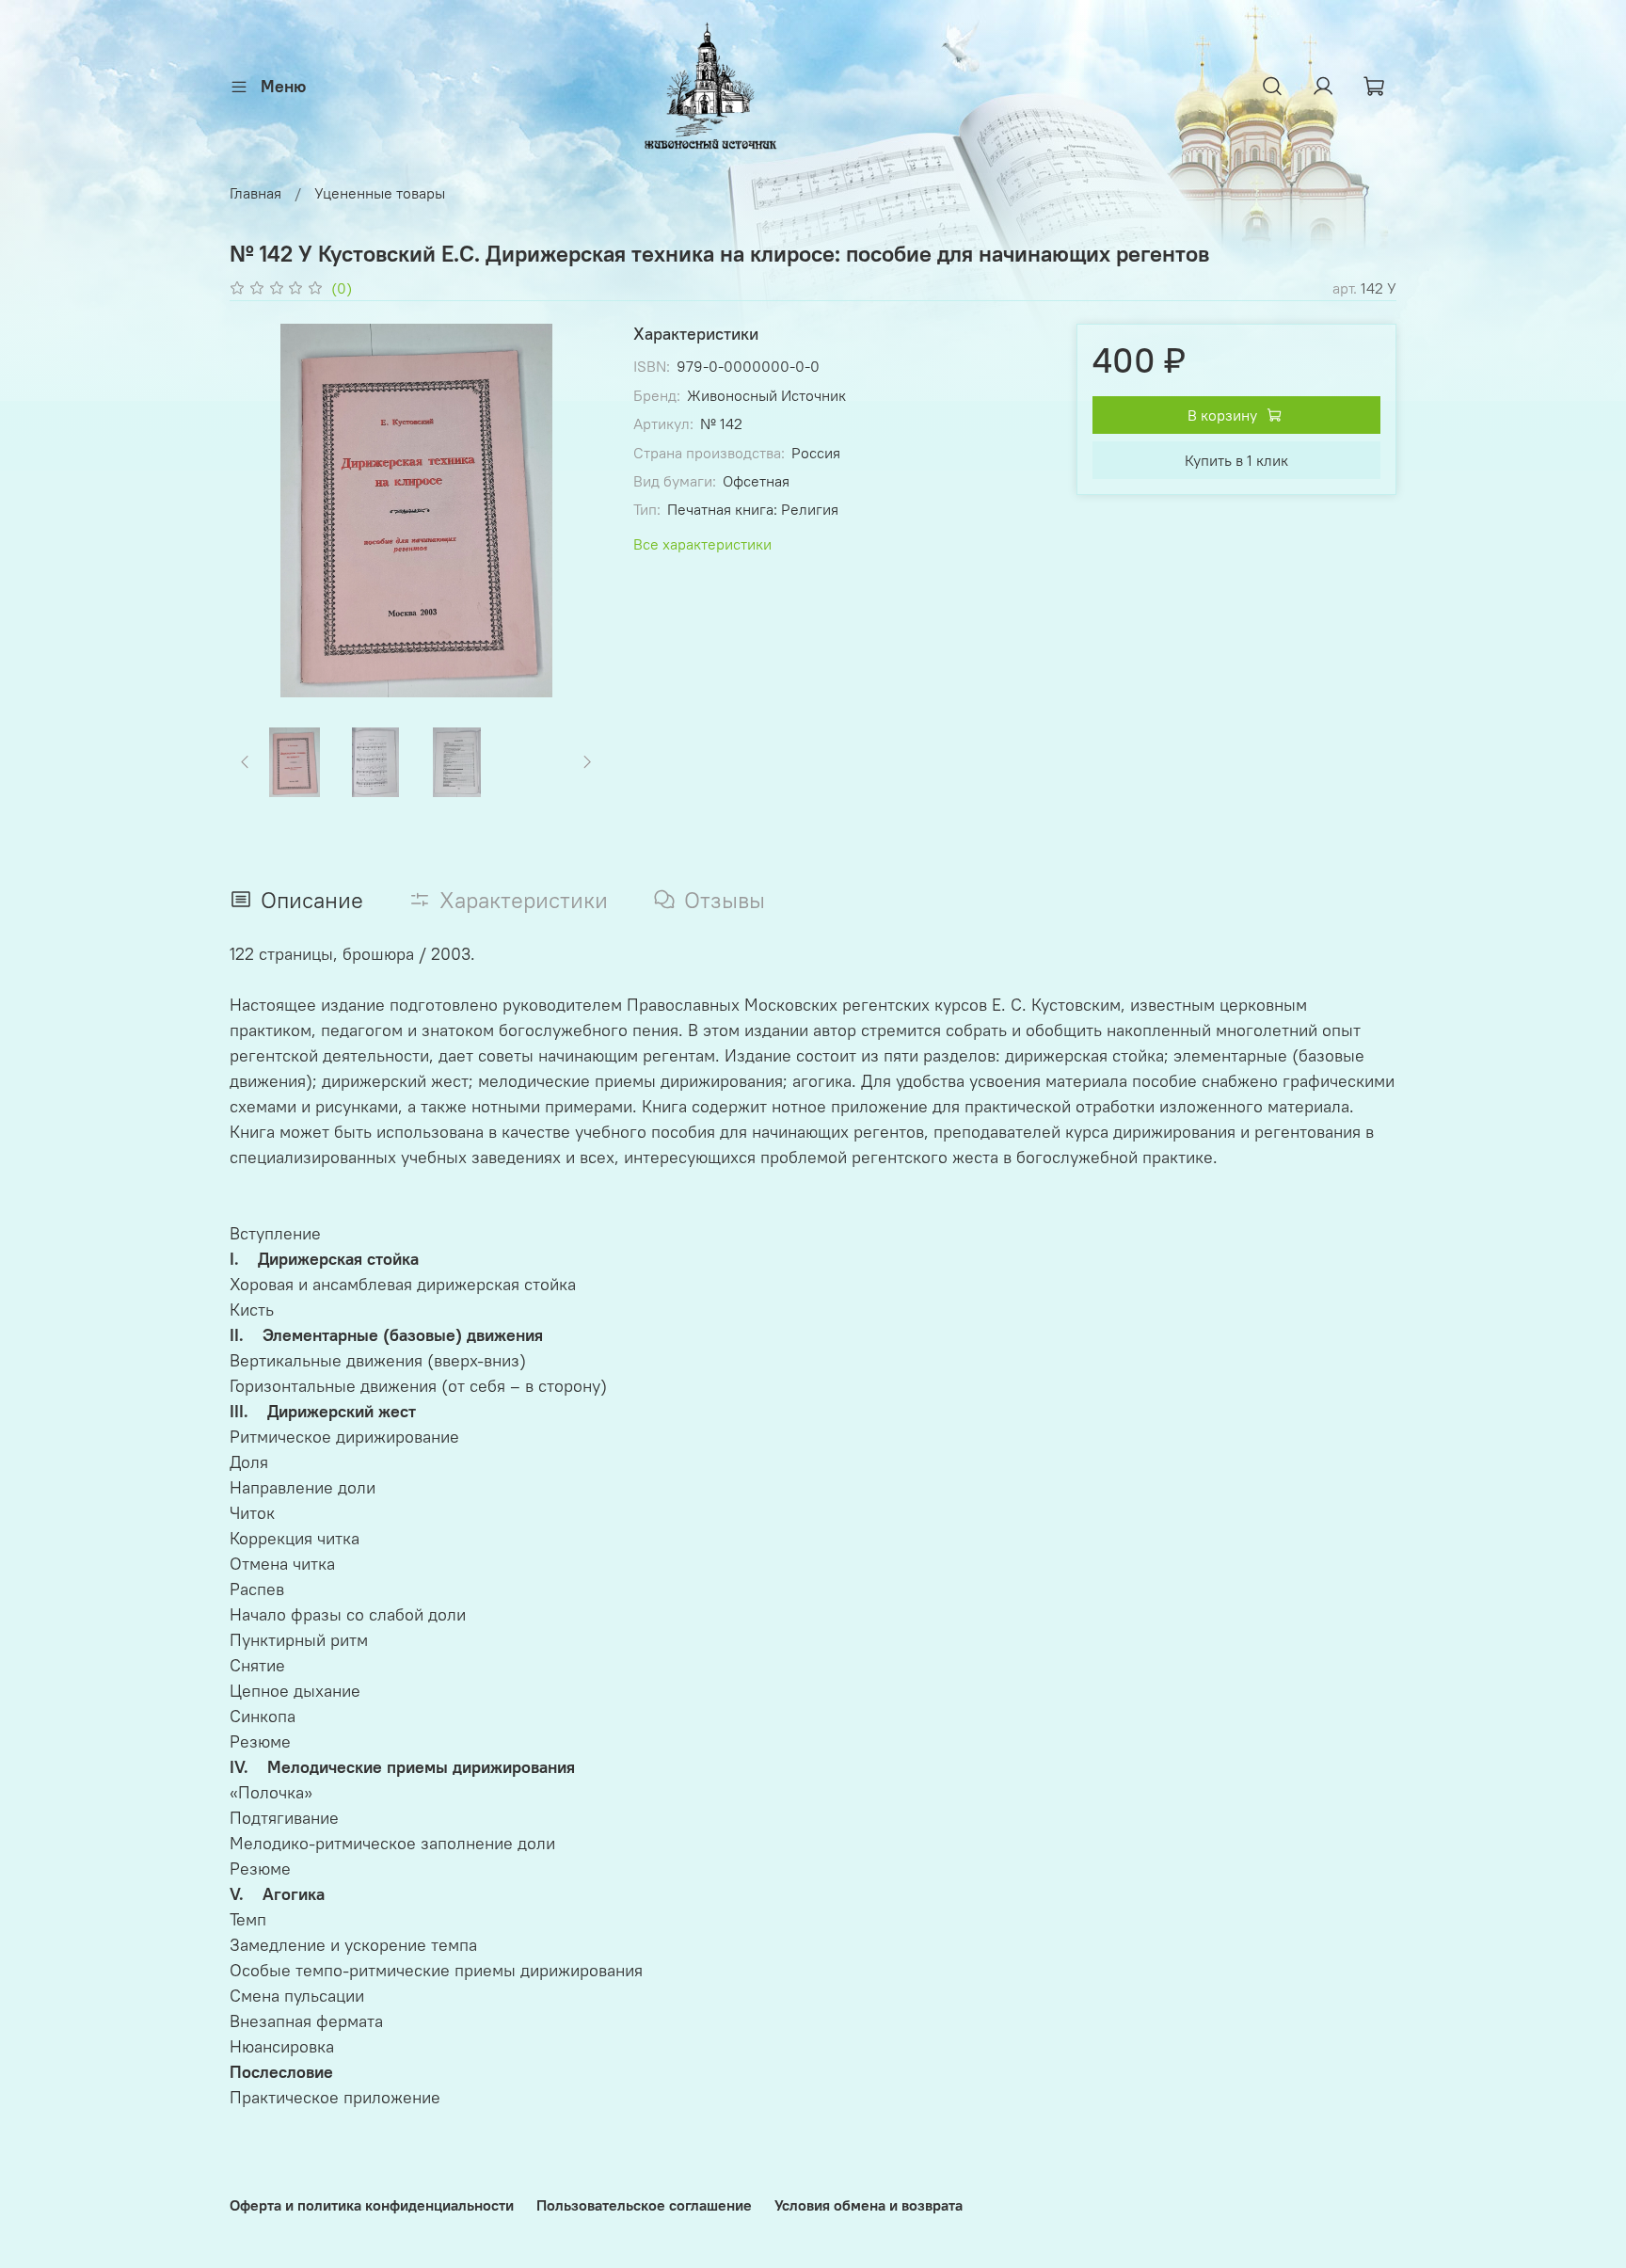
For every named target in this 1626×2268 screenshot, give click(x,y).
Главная (255, 193)
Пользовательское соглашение (644, 2205)
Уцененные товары (380, 193)
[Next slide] (573, 511)
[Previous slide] (260, 511)
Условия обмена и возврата (869, 2205)
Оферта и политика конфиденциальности (372, 2205)
